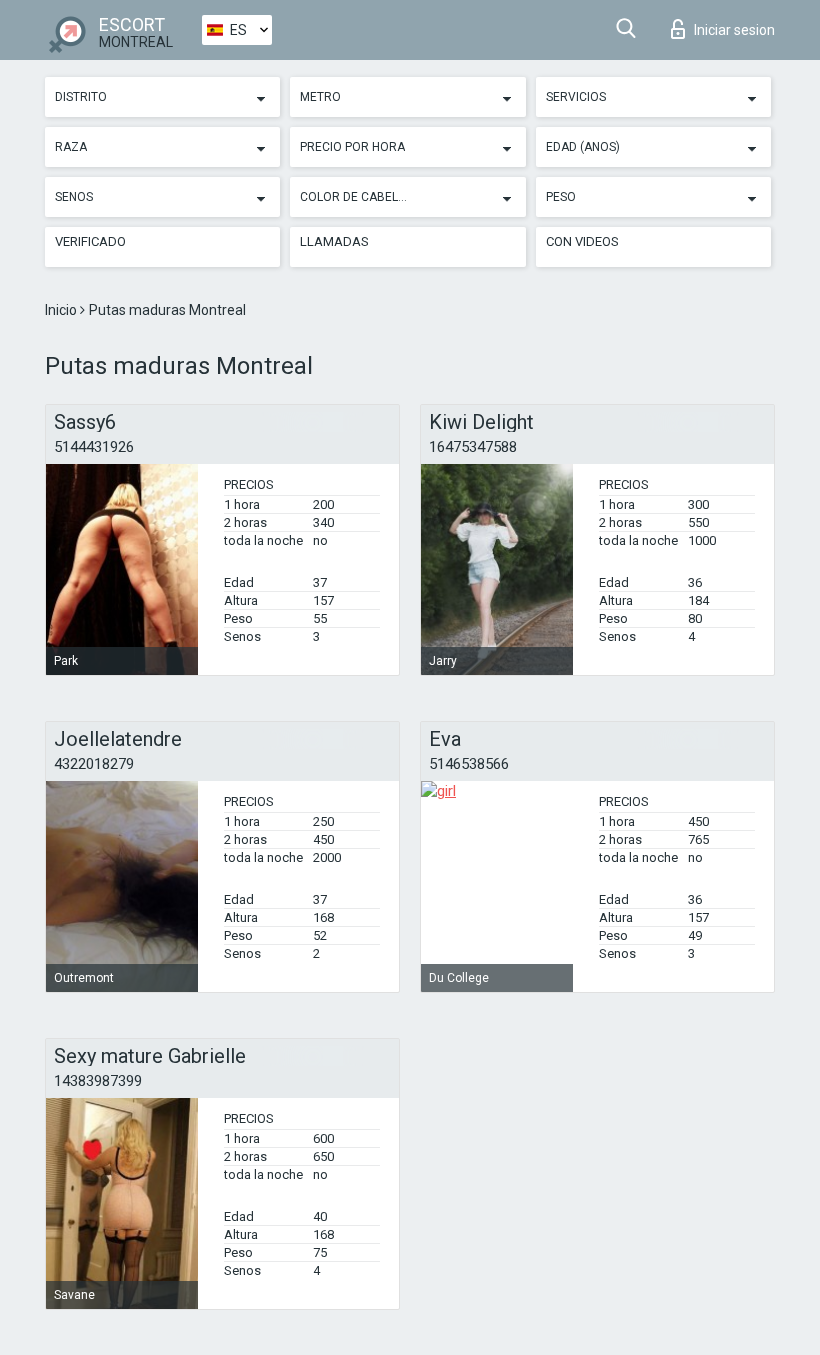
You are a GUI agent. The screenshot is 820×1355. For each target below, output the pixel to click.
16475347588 (473, 447)
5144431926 (94, 447)
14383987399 (98, 1081)
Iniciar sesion (734, 30)
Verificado (90, 241)
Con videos (582, 241)
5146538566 (469, 764)
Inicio (62, 310)
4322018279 (94, 764)
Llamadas (334, 241)
